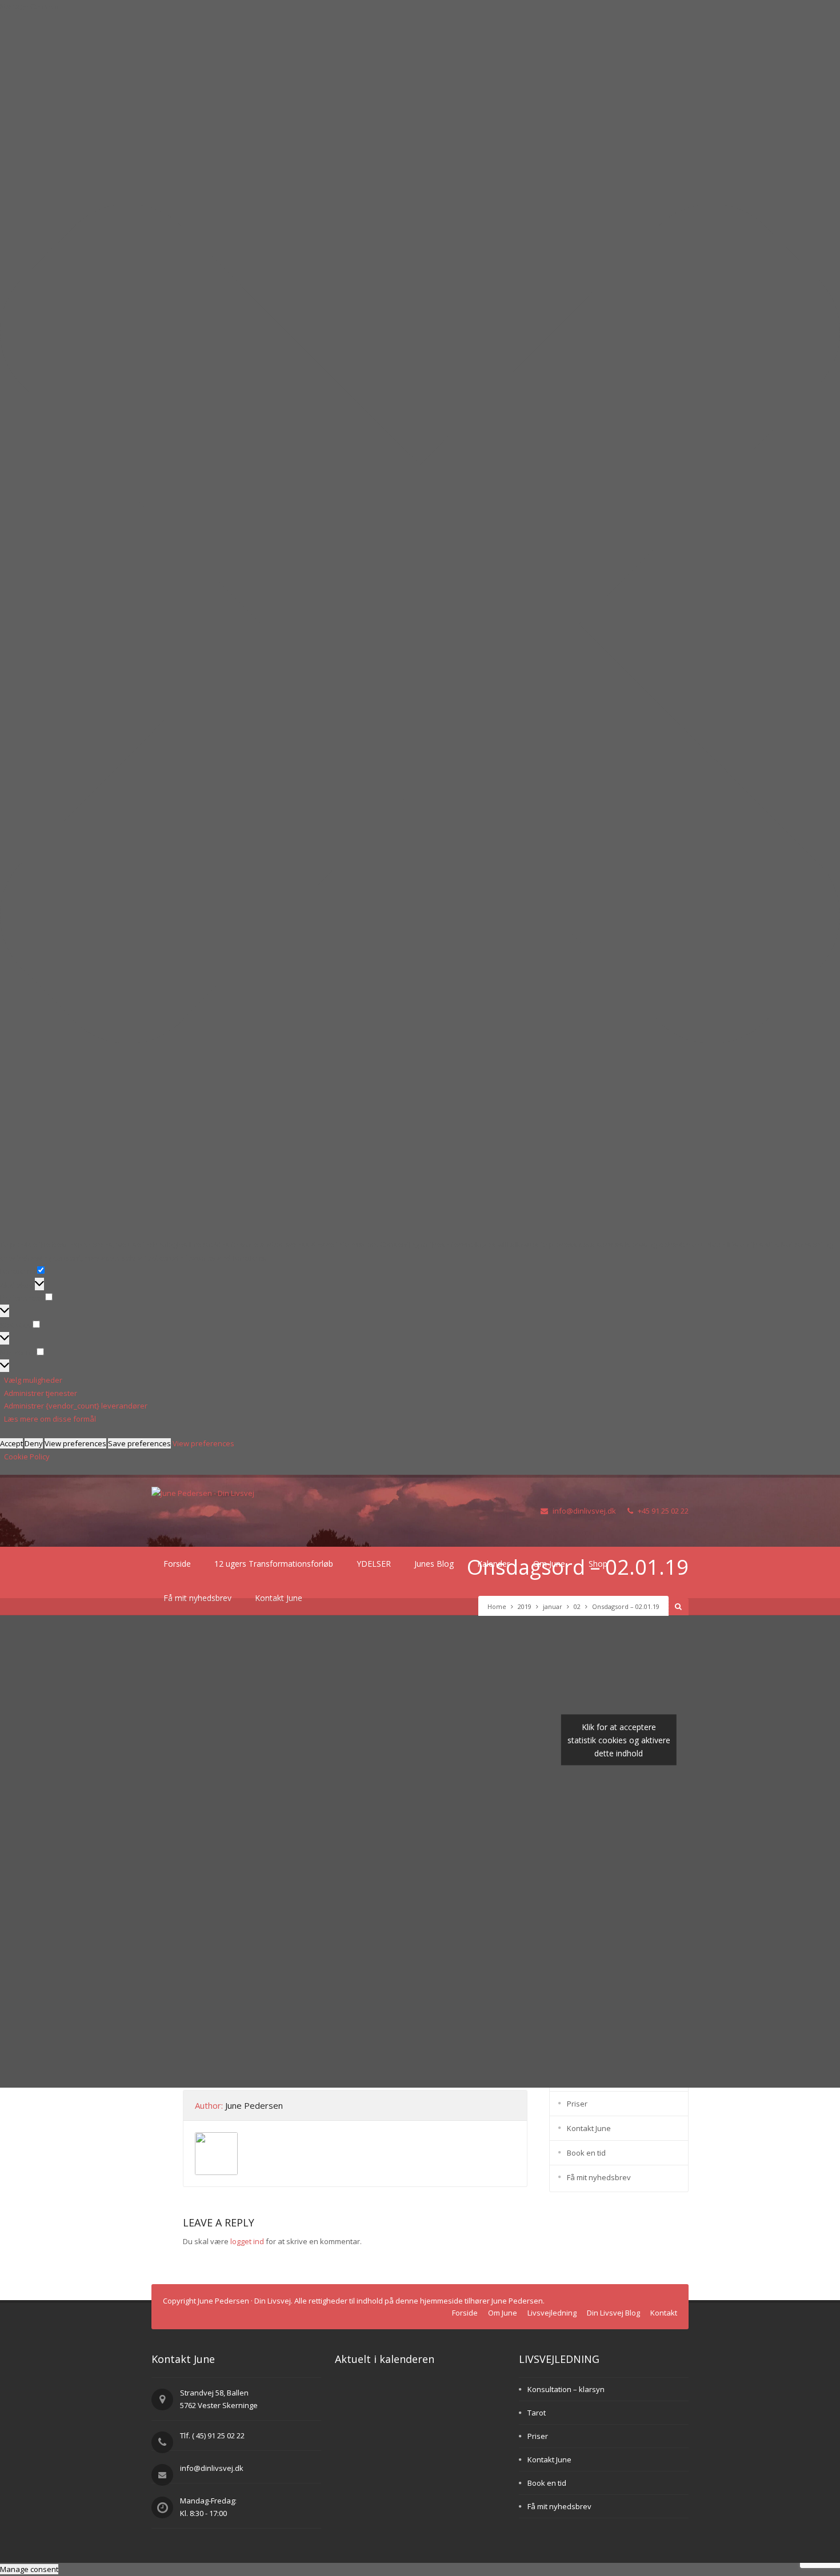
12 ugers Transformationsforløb (274, 1564)
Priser (577, 2104)
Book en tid (586, 2153)
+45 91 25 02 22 (663, 1511)
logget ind (247, 2241)
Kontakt (664, 2313)
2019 (525, 1606)
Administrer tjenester (41, 1393)
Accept (11, 1443)
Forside (177, 1564)
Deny (34, 1443)
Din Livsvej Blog (613, 2313)
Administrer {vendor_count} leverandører (76, 1406)
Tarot (537, 2413)
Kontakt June (589, 2128)
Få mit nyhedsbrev (599, 2177)
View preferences (75, 1443)
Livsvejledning (552, 2313)
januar (553, 1606)
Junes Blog (434, 1564)
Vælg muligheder (33, 1380)
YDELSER (374, 1564)
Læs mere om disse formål (50, 1419)
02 (577, 1606)
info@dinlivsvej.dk (584, 1511)
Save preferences (139, 1443)
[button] (420, 626)
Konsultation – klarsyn (566, 2389)
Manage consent (29, 2569)
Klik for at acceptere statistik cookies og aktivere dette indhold (619, 1740)
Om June (503, 2313)
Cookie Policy (27, 1456)
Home (497, 1606)
